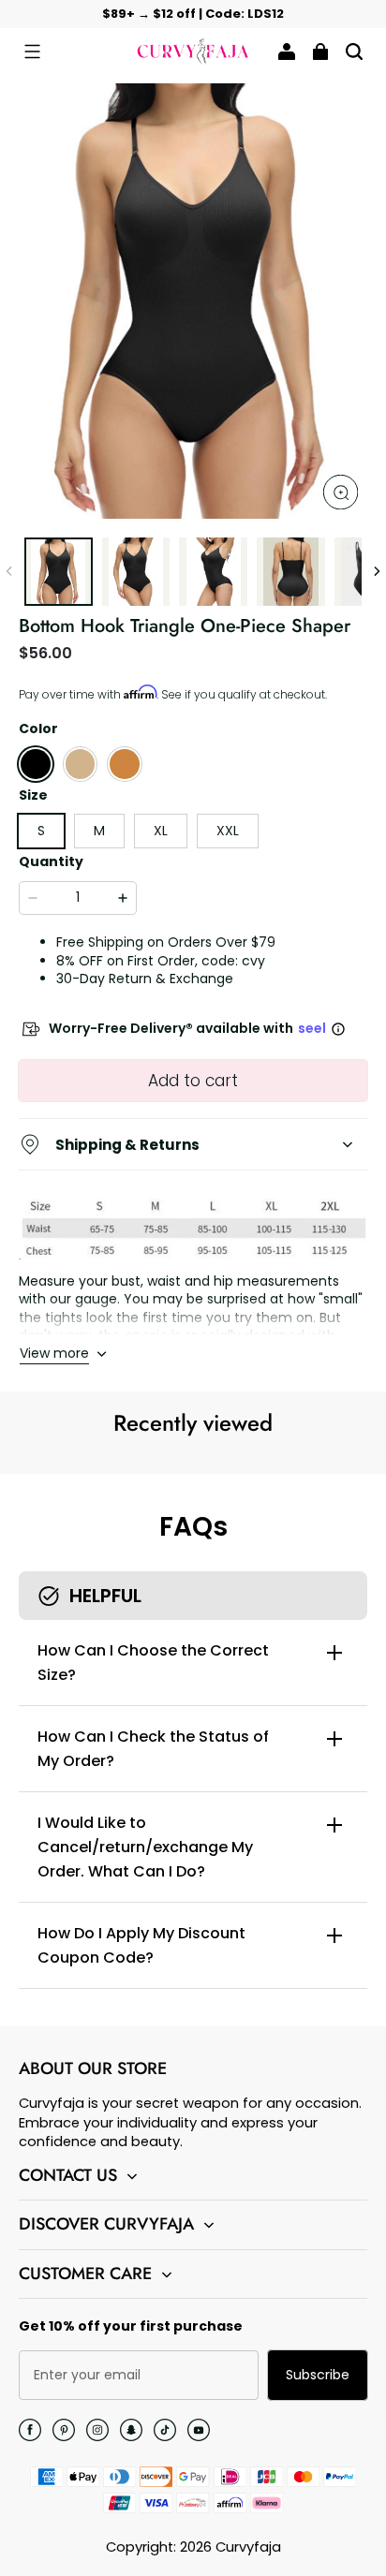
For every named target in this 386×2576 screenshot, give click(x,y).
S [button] (41, 831)
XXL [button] (228, 831)
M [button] (99, 831)
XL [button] (161, 831)
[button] (32, 52)
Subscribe (318, 2375)
